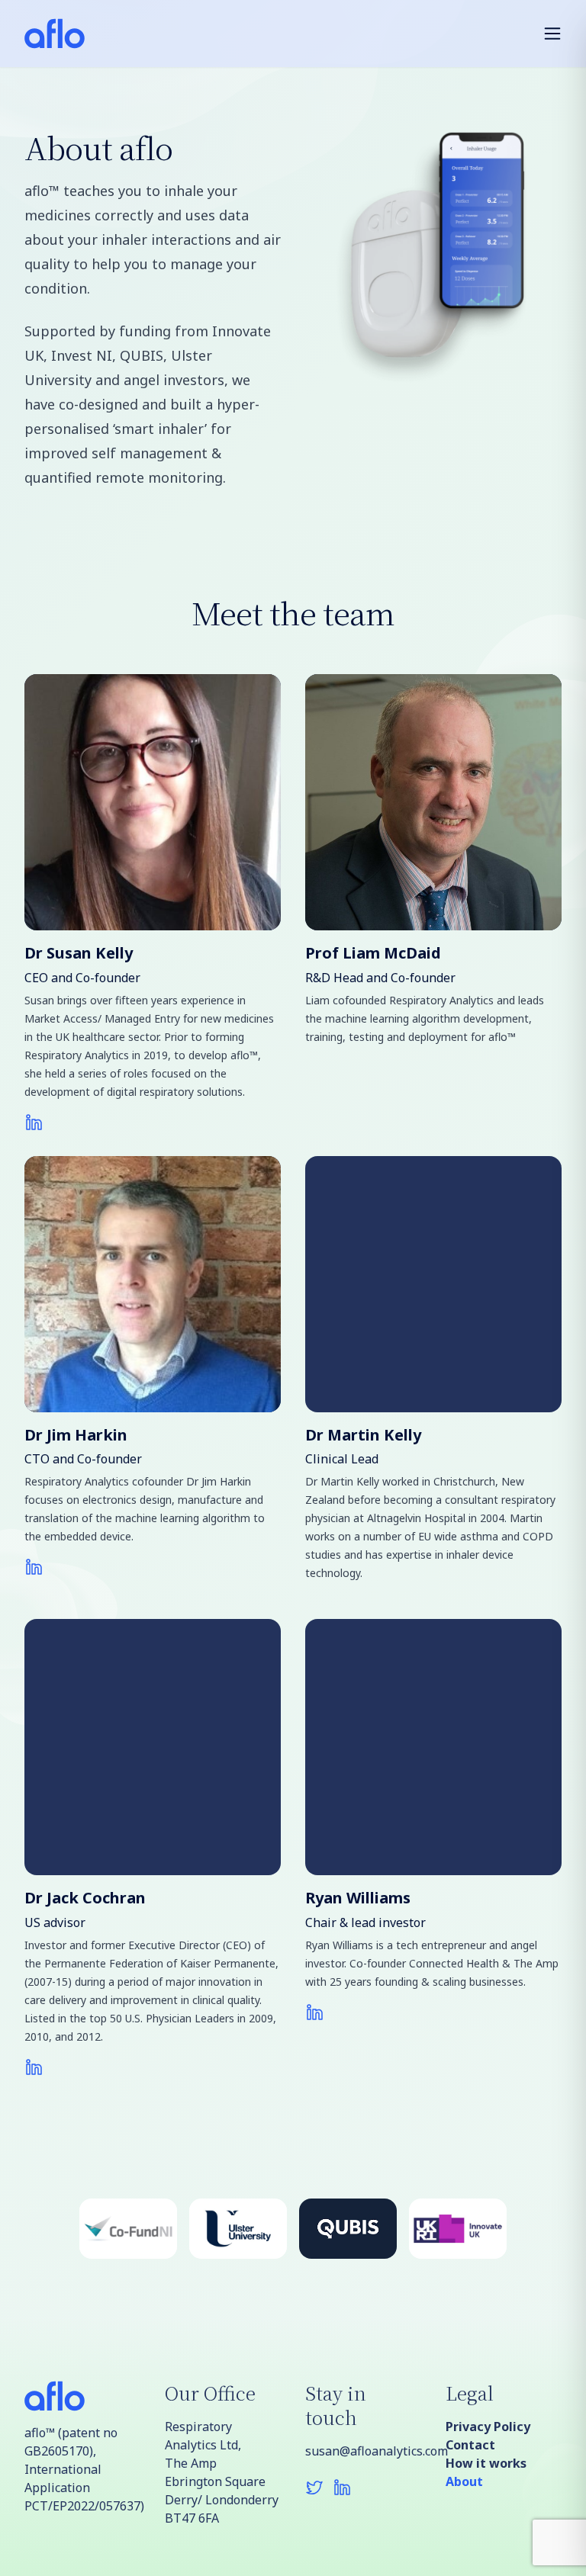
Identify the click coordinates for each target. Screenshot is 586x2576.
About (464, 2481)
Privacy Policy (488, 2427)
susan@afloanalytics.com (363, 2451)
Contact (470, 2445)
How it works (486, 2463)
